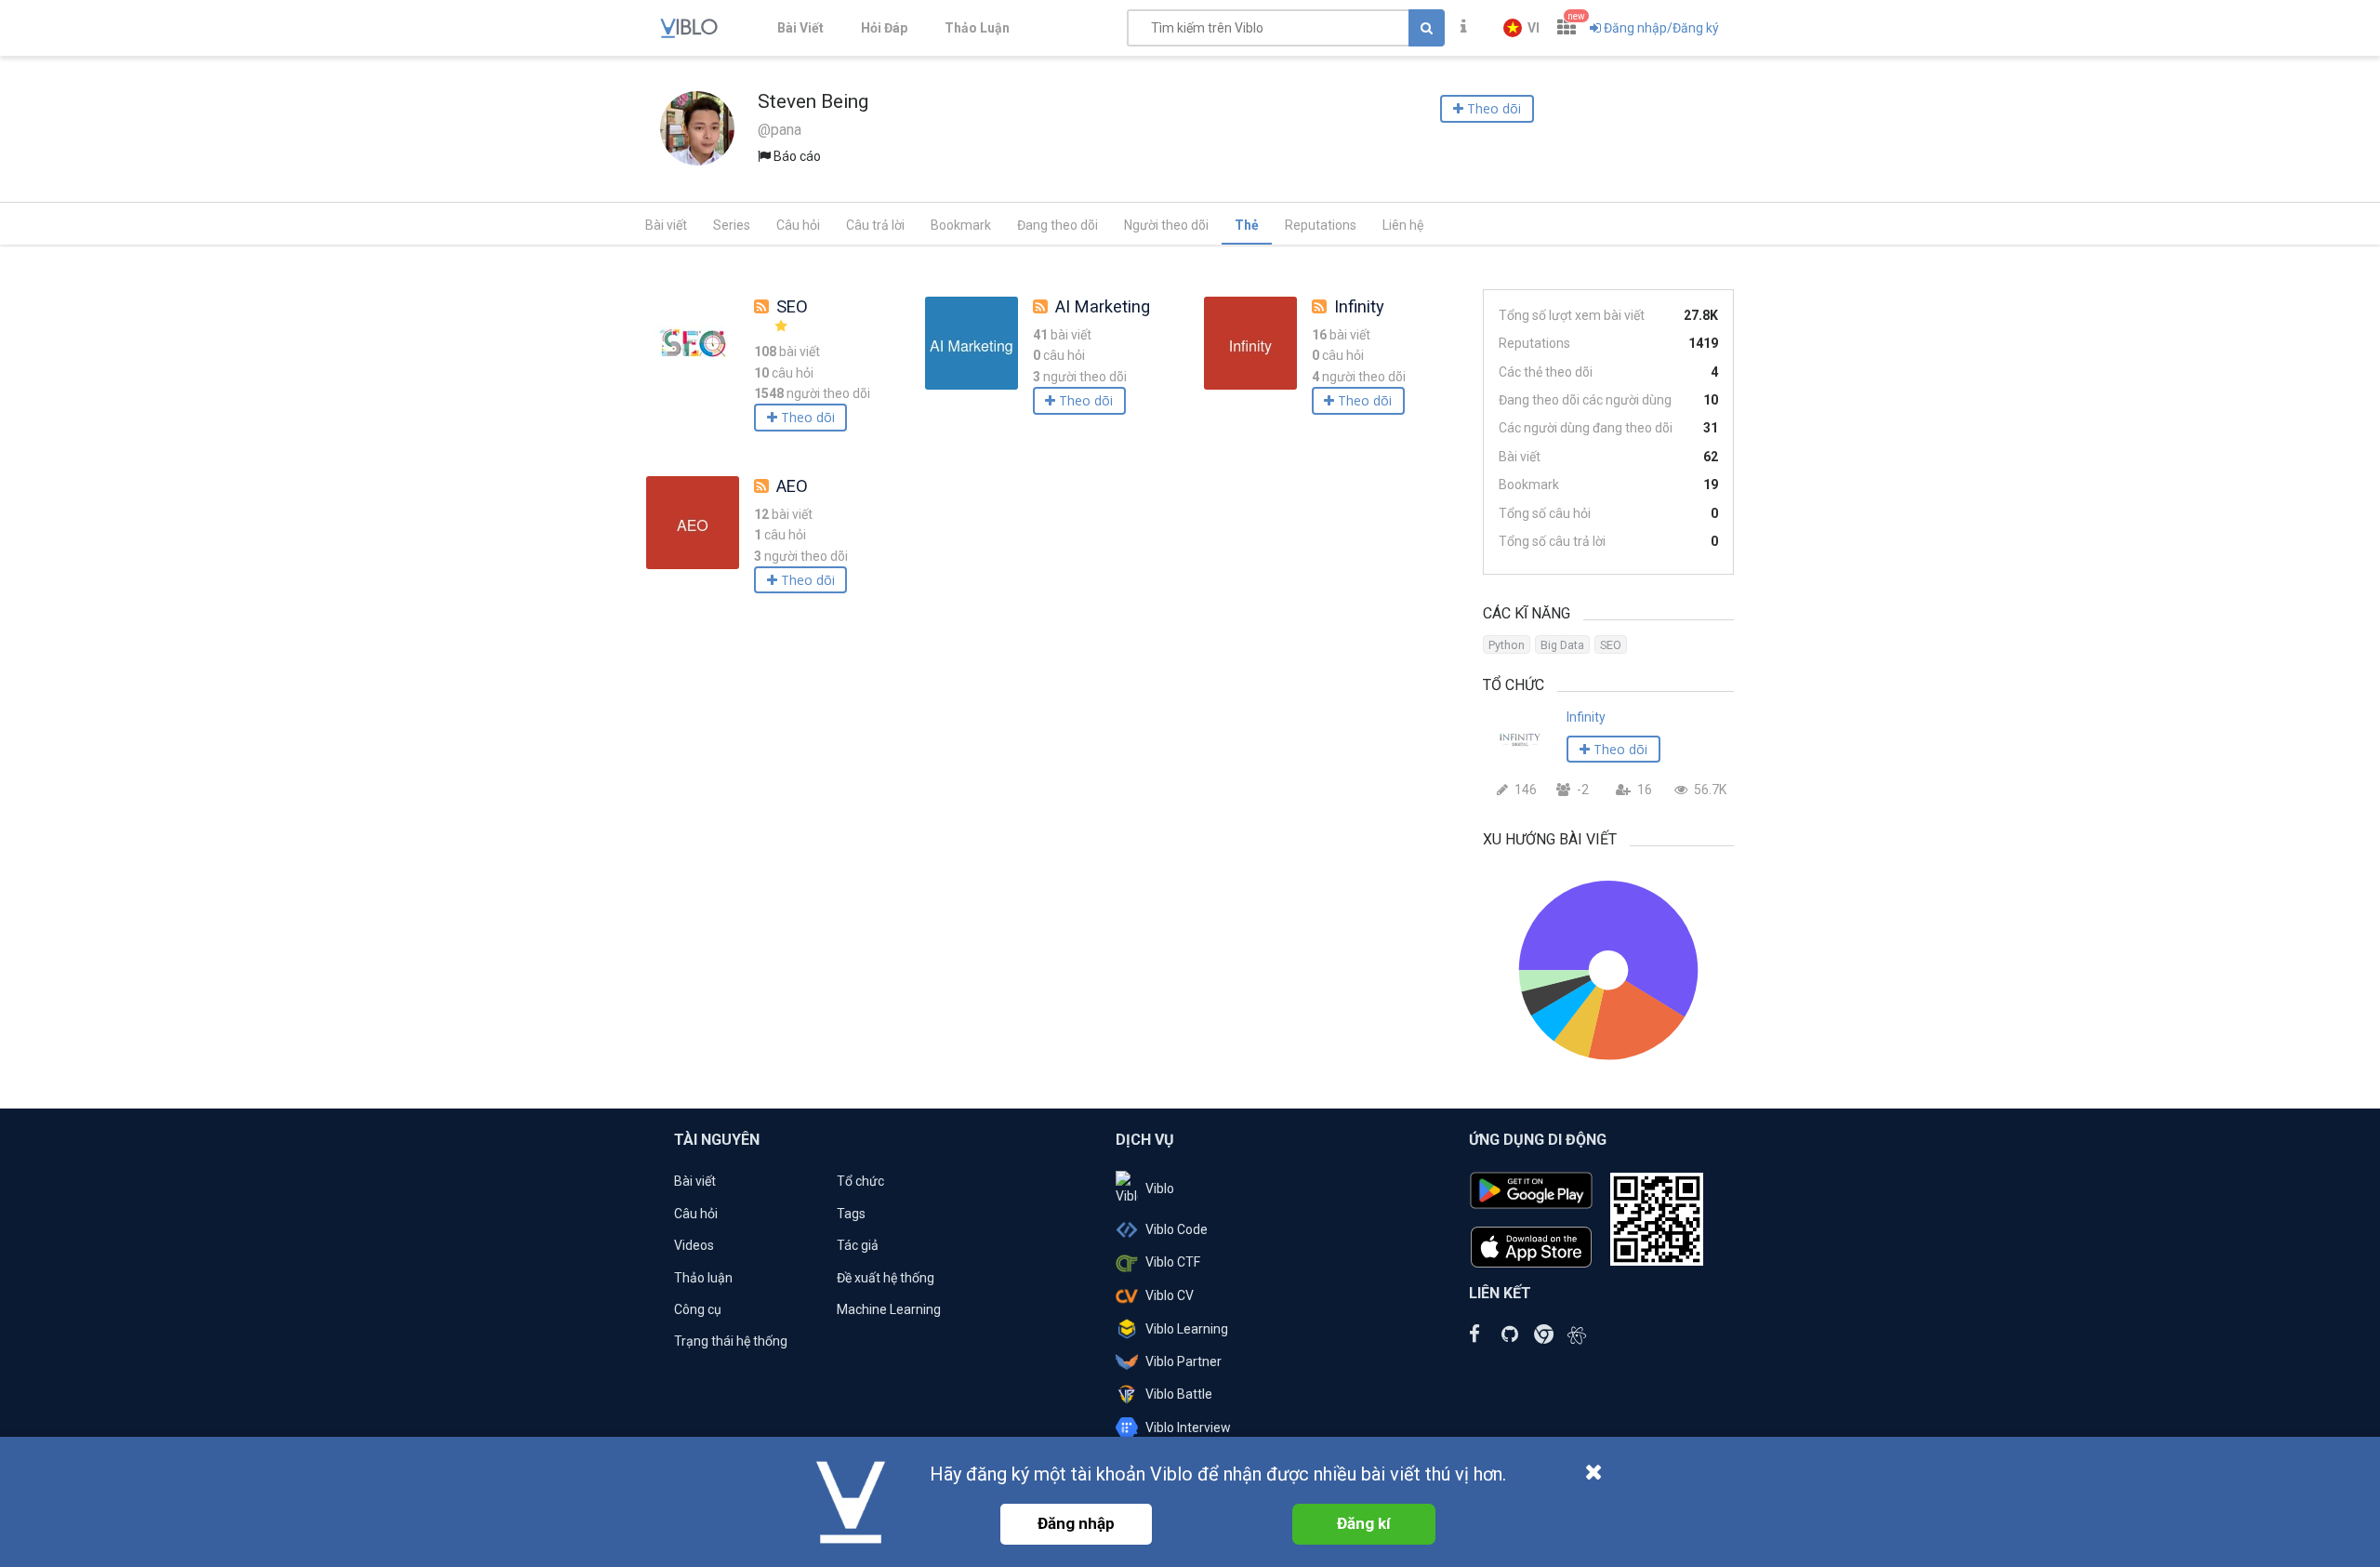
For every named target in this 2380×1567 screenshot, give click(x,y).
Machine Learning (889, 1309)
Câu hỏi (798, 225)
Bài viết (666, 225)
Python (1507, 645)
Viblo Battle (1179, 1394)
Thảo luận (703, 1278)
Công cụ (698, 1309)
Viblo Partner (1183, 1361)
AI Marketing (1103, 306)
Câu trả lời (875, 225)
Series (732, 225)
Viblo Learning (1187, 1329)
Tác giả (858, 1245)
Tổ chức (860, 1181)
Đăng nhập (1076, 1523)
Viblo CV (1170, 1295)
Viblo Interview (1188, 1428)
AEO (792, 486)
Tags (851, 1214)
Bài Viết (800, 28)
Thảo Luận (977, 28)
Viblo (1160, 1189)
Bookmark (961, 225)
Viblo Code (1177, 1229)
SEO (792, 306)
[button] (1521, 28)
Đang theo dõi (1058, 225)
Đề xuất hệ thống (886, 1278)
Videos (694, 1245)
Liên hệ (1403, 225)
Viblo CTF (1173, 1262)
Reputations (1321, 225)
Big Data (1562, 645)
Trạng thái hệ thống (731, 1341)
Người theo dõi (1166, 225)
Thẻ (1247, 225)
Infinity (1359, 306)
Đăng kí (1364, 1523)
